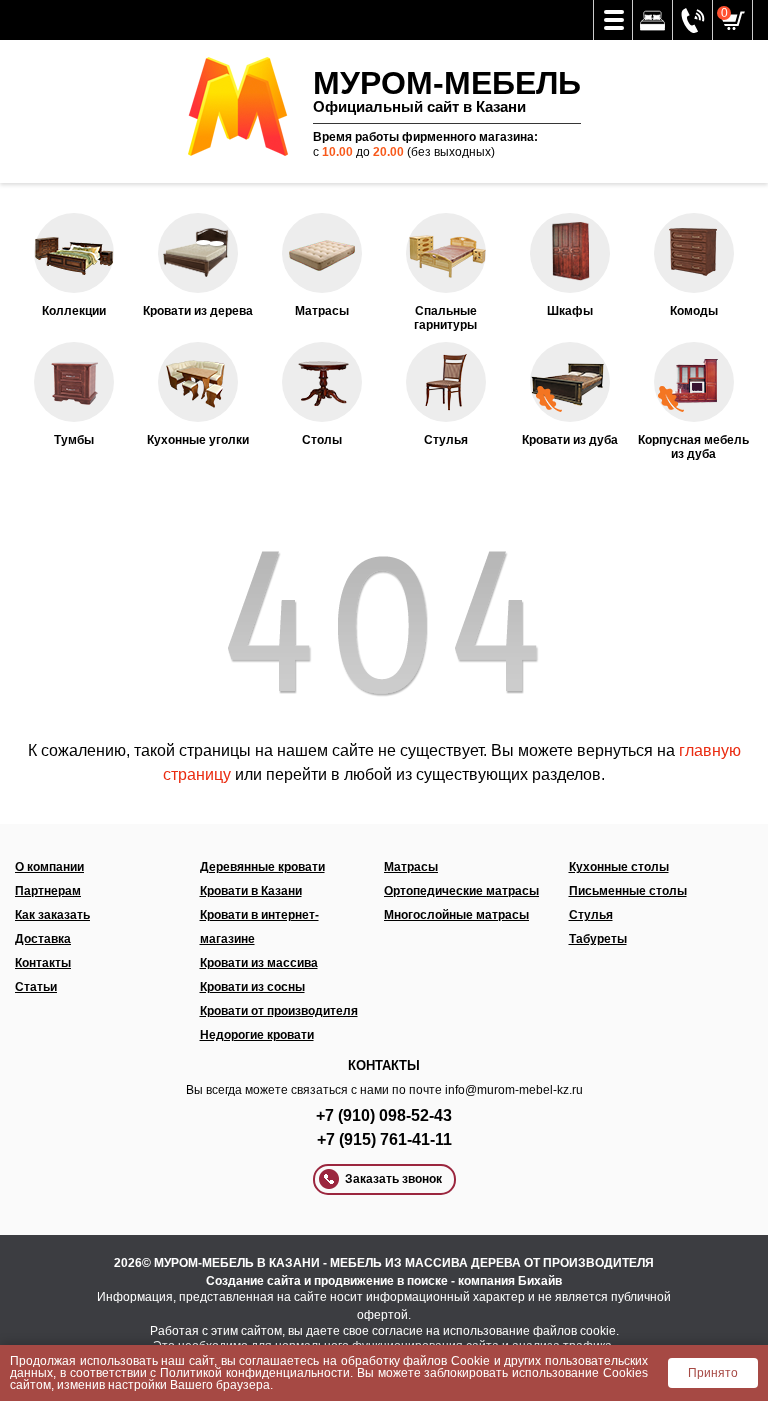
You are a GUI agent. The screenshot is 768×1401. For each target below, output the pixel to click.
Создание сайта (253, 1281)
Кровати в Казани (251, 891)
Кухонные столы (619, 867)
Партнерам (48, 891)
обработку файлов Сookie (415, 1360)
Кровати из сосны (252, 987)
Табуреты (598, 939)
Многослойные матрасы (456, 915)
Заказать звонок (393, 1179)
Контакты (43, 963)
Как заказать (52, 915)
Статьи (36, 987)
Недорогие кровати (257, 1035)
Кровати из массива (259, 963)
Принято (713, 1372)
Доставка (43, 939)
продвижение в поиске (381, 1281)
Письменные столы (628, 891)
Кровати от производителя (279, 1011)
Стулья (591, 915)
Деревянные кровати (262, 867)
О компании (49, 867)
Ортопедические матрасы (461, 891)
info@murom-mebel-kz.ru (514, 1090)
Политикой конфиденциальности (255, 1372)
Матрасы (411, 867)
